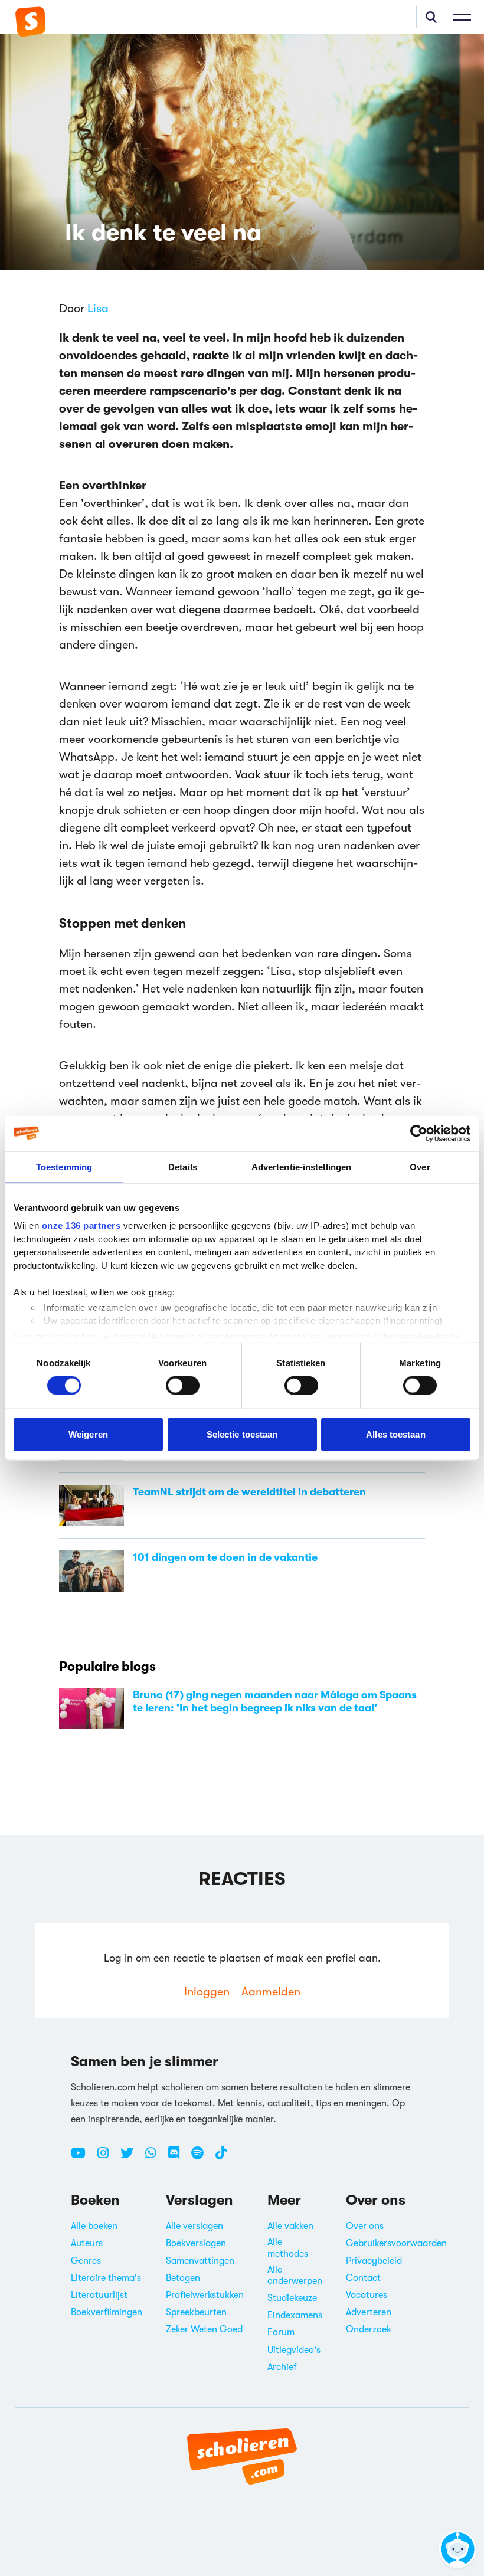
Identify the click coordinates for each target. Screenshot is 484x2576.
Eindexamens (295, 2315)
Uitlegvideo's (294, 2350)
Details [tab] (183, 1166)
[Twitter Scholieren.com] (131, 2158)
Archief (282, 2367)
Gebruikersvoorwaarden (396, 2243)
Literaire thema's (106, 2278)
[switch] (183, 1386)
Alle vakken (290, 2226)
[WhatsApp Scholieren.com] (155, 2158)
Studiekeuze (292, 2298)
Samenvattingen (200, 2261)
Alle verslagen (194, 2226)
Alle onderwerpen (295, 2275)
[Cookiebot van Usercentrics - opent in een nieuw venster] (419, 1133)
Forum (281, 2332)
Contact (363, 2278)
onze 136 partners (81, 1225)
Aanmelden (271, 1991)
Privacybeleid (374, 2261)
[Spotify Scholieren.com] (202, 2158)
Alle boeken (94, 2226)
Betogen (183, 2278)
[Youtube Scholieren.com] (83, 2158)
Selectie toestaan (242, 1434)
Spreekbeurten (196, 2312)
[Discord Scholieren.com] (178, 2158)
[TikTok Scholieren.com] (221, 2158)
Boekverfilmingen (107, 2312)
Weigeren (88, 1434)
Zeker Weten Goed (204, 2329)
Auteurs (87, 2243)
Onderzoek (369, 2329)
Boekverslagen (196, 2243)
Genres (86, 2261)
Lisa (98, 308)
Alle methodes (288, 2248)
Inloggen (207, 1991)
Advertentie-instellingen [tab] (301, 1166)
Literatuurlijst (99, 2295)
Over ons (365, 2226)
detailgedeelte (430, 1336)
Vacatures (367, 2295)
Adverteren (369, 2312)
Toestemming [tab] (64, 1166)
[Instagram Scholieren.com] (107, 2158)
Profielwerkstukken (205, 2295)
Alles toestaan (395, 1434)
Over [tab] (420, 1166)
